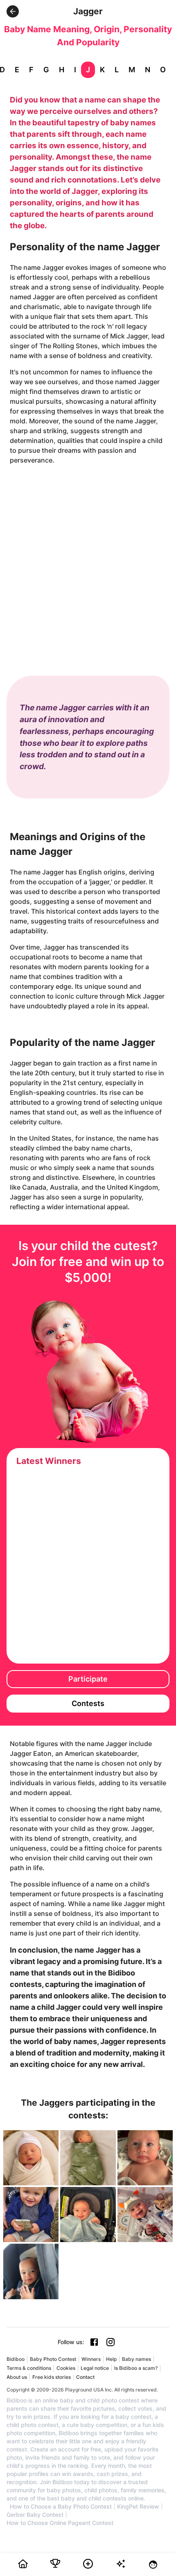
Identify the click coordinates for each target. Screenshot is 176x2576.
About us (17, 2377)
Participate (88, 1679)
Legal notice (95, 2368)
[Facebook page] (94, 2342)
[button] (13, 11)
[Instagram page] (111, 2342)
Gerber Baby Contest (35, 2515)
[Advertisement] (88, 562)
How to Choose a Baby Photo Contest (61, 2507)
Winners (91, 2359)
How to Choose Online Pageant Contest (60, 2523)
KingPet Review (138, 2507)
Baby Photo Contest (53, 2359)
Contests (88, 1703)
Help (111, 2359)
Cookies (66, 2368)
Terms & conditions (29, 2368)
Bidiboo (16, 2359)
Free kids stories (52, 2377)
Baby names (137, 2359)
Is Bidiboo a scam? (136, 2368)
